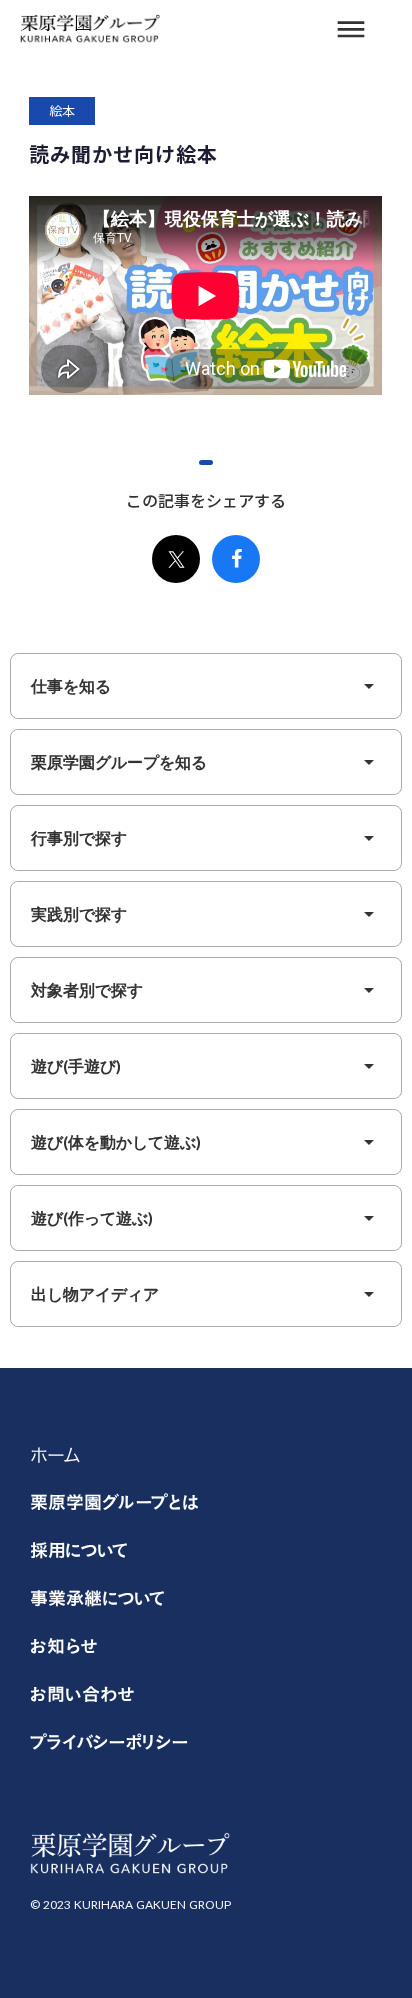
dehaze (351, 30)
